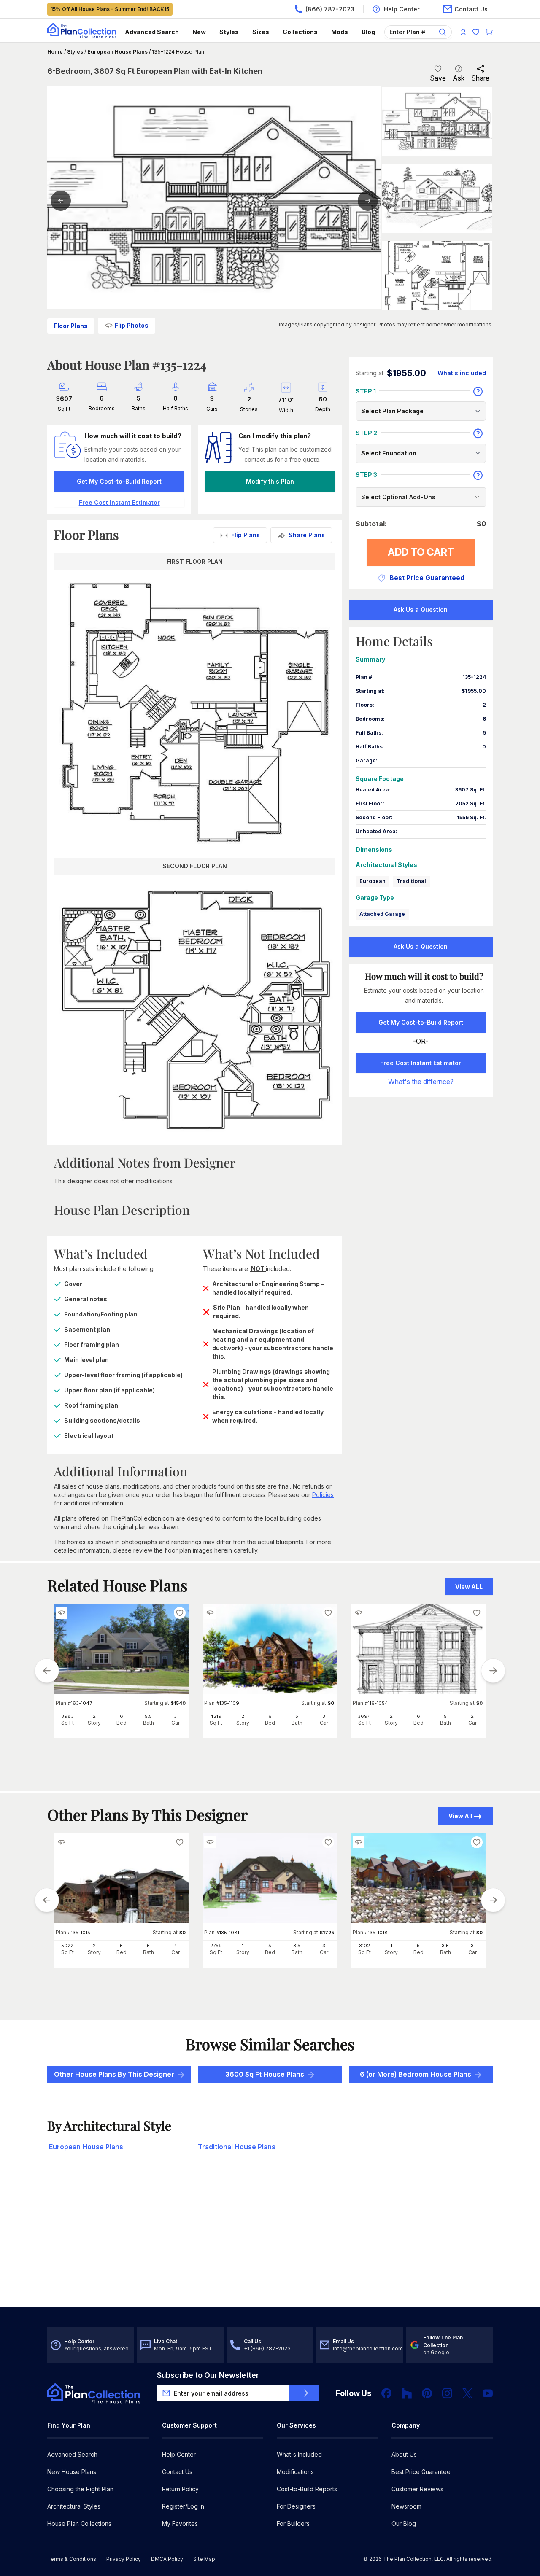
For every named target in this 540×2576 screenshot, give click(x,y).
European (373, 881)
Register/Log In (183, 2506)
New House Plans (72, 2472)
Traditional (411, 881)
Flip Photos (132, 325)
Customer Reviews (417, 2489)
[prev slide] (47, 1671)
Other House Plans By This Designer (114, 2074)
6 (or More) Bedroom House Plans (416, 2074)
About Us (404, 2454)
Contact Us (177, 2472)
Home (55, 52)
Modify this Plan (270, 481)
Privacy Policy (124, 2559)
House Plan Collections (79, 2524)
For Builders (293, 2524)
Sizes (261, 32)
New (199, 32)
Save (438, 78)
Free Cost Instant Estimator (421, 1063)
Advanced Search (152, 32)
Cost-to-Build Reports (307, 2489)
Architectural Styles (74, 2506)
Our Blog (404, 2524)
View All (460, 1816)
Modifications (295, 2472)
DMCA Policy (167, 2559)
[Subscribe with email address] (304, 2393)
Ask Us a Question (421, 610)
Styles (229, 32)
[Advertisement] (270, 2241)
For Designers (296, 2506)
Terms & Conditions (72, 2559)
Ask (459, 78)
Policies (323, 1495)
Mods (340, 32)
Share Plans (307, 535)
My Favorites (180, 2524)
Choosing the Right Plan (80, 2489)
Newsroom (406, 2506)
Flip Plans (246, 535)
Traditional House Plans (237, 2147)
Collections (300, 32)
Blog (368, 32)
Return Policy (180, 2489)
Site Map (204, 2559)
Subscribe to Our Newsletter (208, 2375)
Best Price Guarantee (421, 2472)
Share (480, 78)
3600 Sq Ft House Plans (265, 2074)
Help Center (179, 2454)
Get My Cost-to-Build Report (119, 481)
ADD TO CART (421, 552)
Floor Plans (71, 326)
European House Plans (117, 52)
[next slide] (493, 1671)
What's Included (299, 2454)
